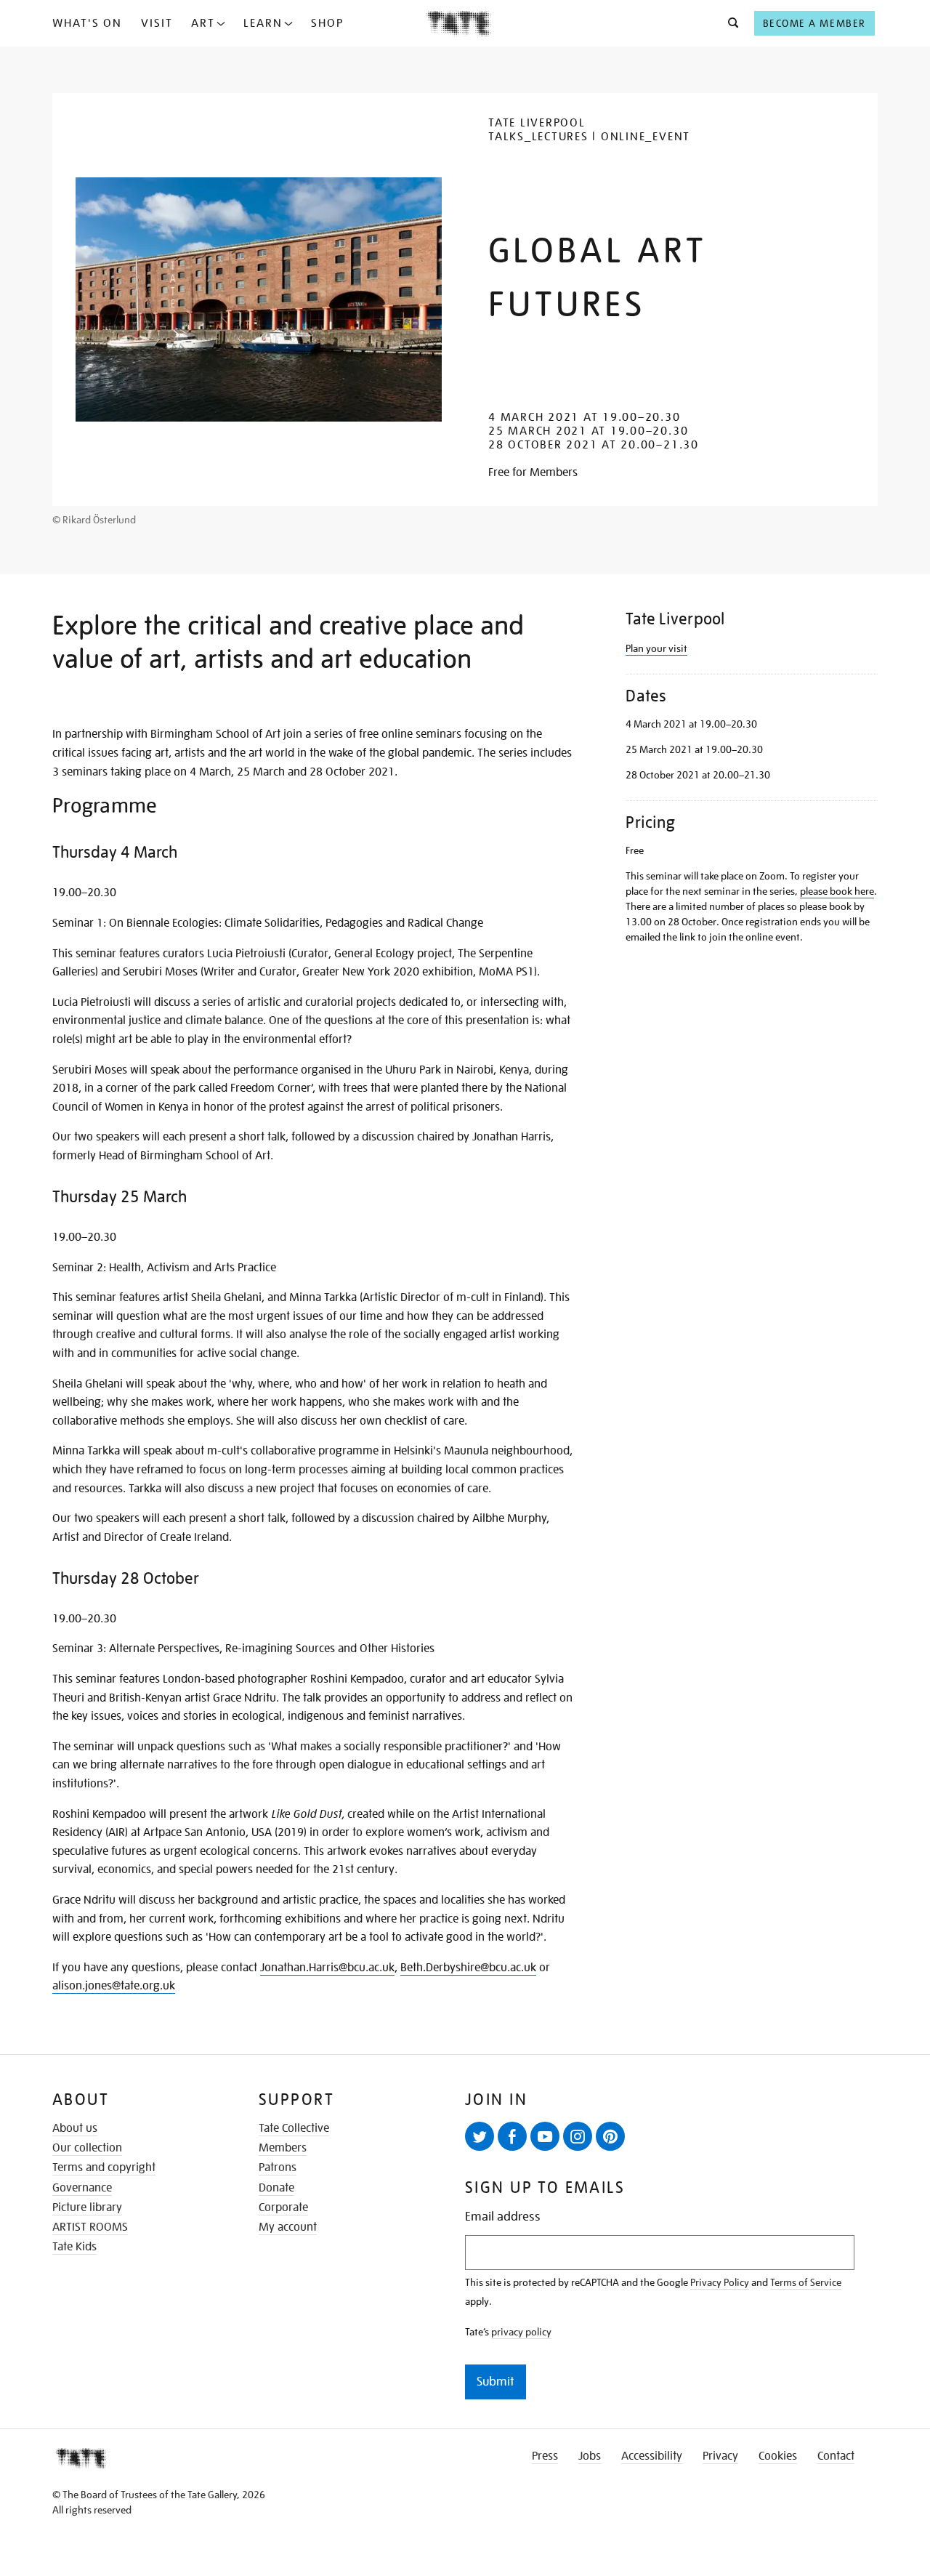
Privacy (720, 2456)
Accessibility (652, 2456)
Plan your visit (656, 648)
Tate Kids (74, 2247)
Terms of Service (806, 2282)
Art (203, 23)
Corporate (283, 2207)
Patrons (278, 2168)
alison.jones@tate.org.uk (114, 1986)
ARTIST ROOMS (90, 2227)
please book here (837, 891)
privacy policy (521, 2332)
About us (75, 2128)
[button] (729, 23)
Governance (82, 2188)
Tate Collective (294, 2128)
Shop (327, 23)
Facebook (512, 2136)
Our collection (87, 2148)
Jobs (590, 2456)
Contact (836, 2456)
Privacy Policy (720, 2282)
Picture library (87, 2207)
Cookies (778, 2456)
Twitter (480, 2136)
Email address (503, 2217)
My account (288, 2227)
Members (283, 2148)
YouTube (545, 2136)
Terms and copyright (104, 2168)
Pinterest (610, 2136)
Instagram (578, 2136)
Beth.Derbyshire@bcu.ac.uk (468, 1968)
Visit (157, 23)
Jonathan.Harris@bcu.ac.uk (327, 1968)
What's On (87, 23)
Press (545, 2456)
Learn (263, 23)
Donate (276, 2188)
